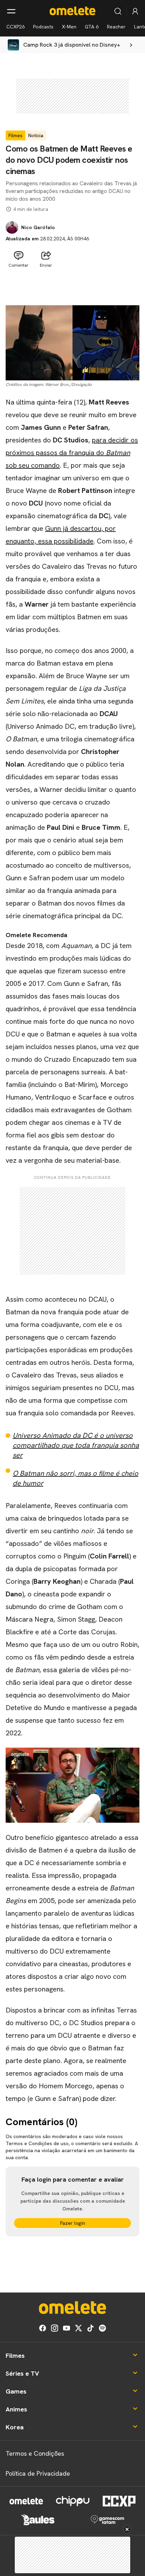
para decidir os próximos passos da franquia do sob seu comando (72, 453)
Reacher (116, 27)
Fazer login (73, 2223)
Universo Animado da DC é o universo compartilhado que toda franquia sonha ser (76, 1445)
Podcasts (43, 27)
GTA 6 (92, 27)
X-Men (69, 27)
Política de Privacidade (38, 2473)
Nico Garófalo (38, 227)
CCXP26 (15, 27)
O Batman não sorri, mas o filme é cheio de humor (75, 1478)
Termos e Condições (35, 2453)
